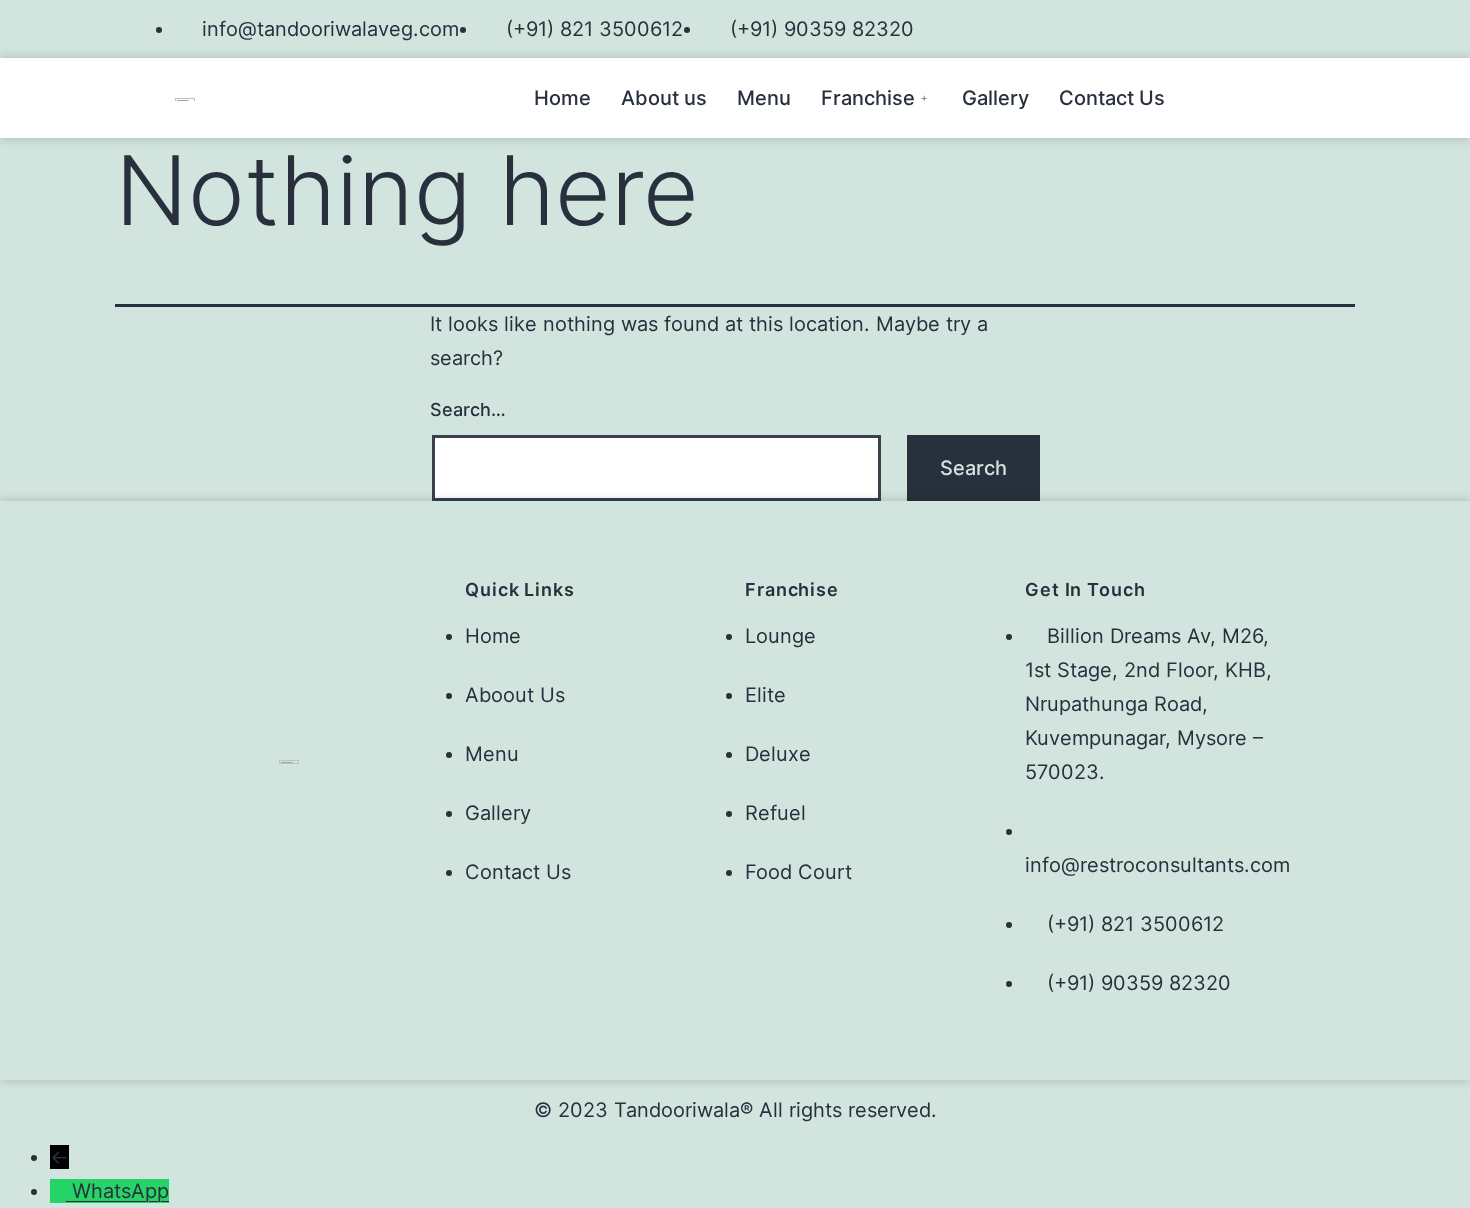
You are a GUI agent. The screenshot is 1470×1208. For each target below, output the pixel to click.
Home (562, 98)
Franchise (868, 98)
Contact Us (1112, 98)
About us (664, 98)
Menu (764, 98)
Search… (468, 409)
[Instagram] (1283, 24)
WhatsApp (120, 1191)
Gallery (995, 98)
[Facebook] (1249, 24)
